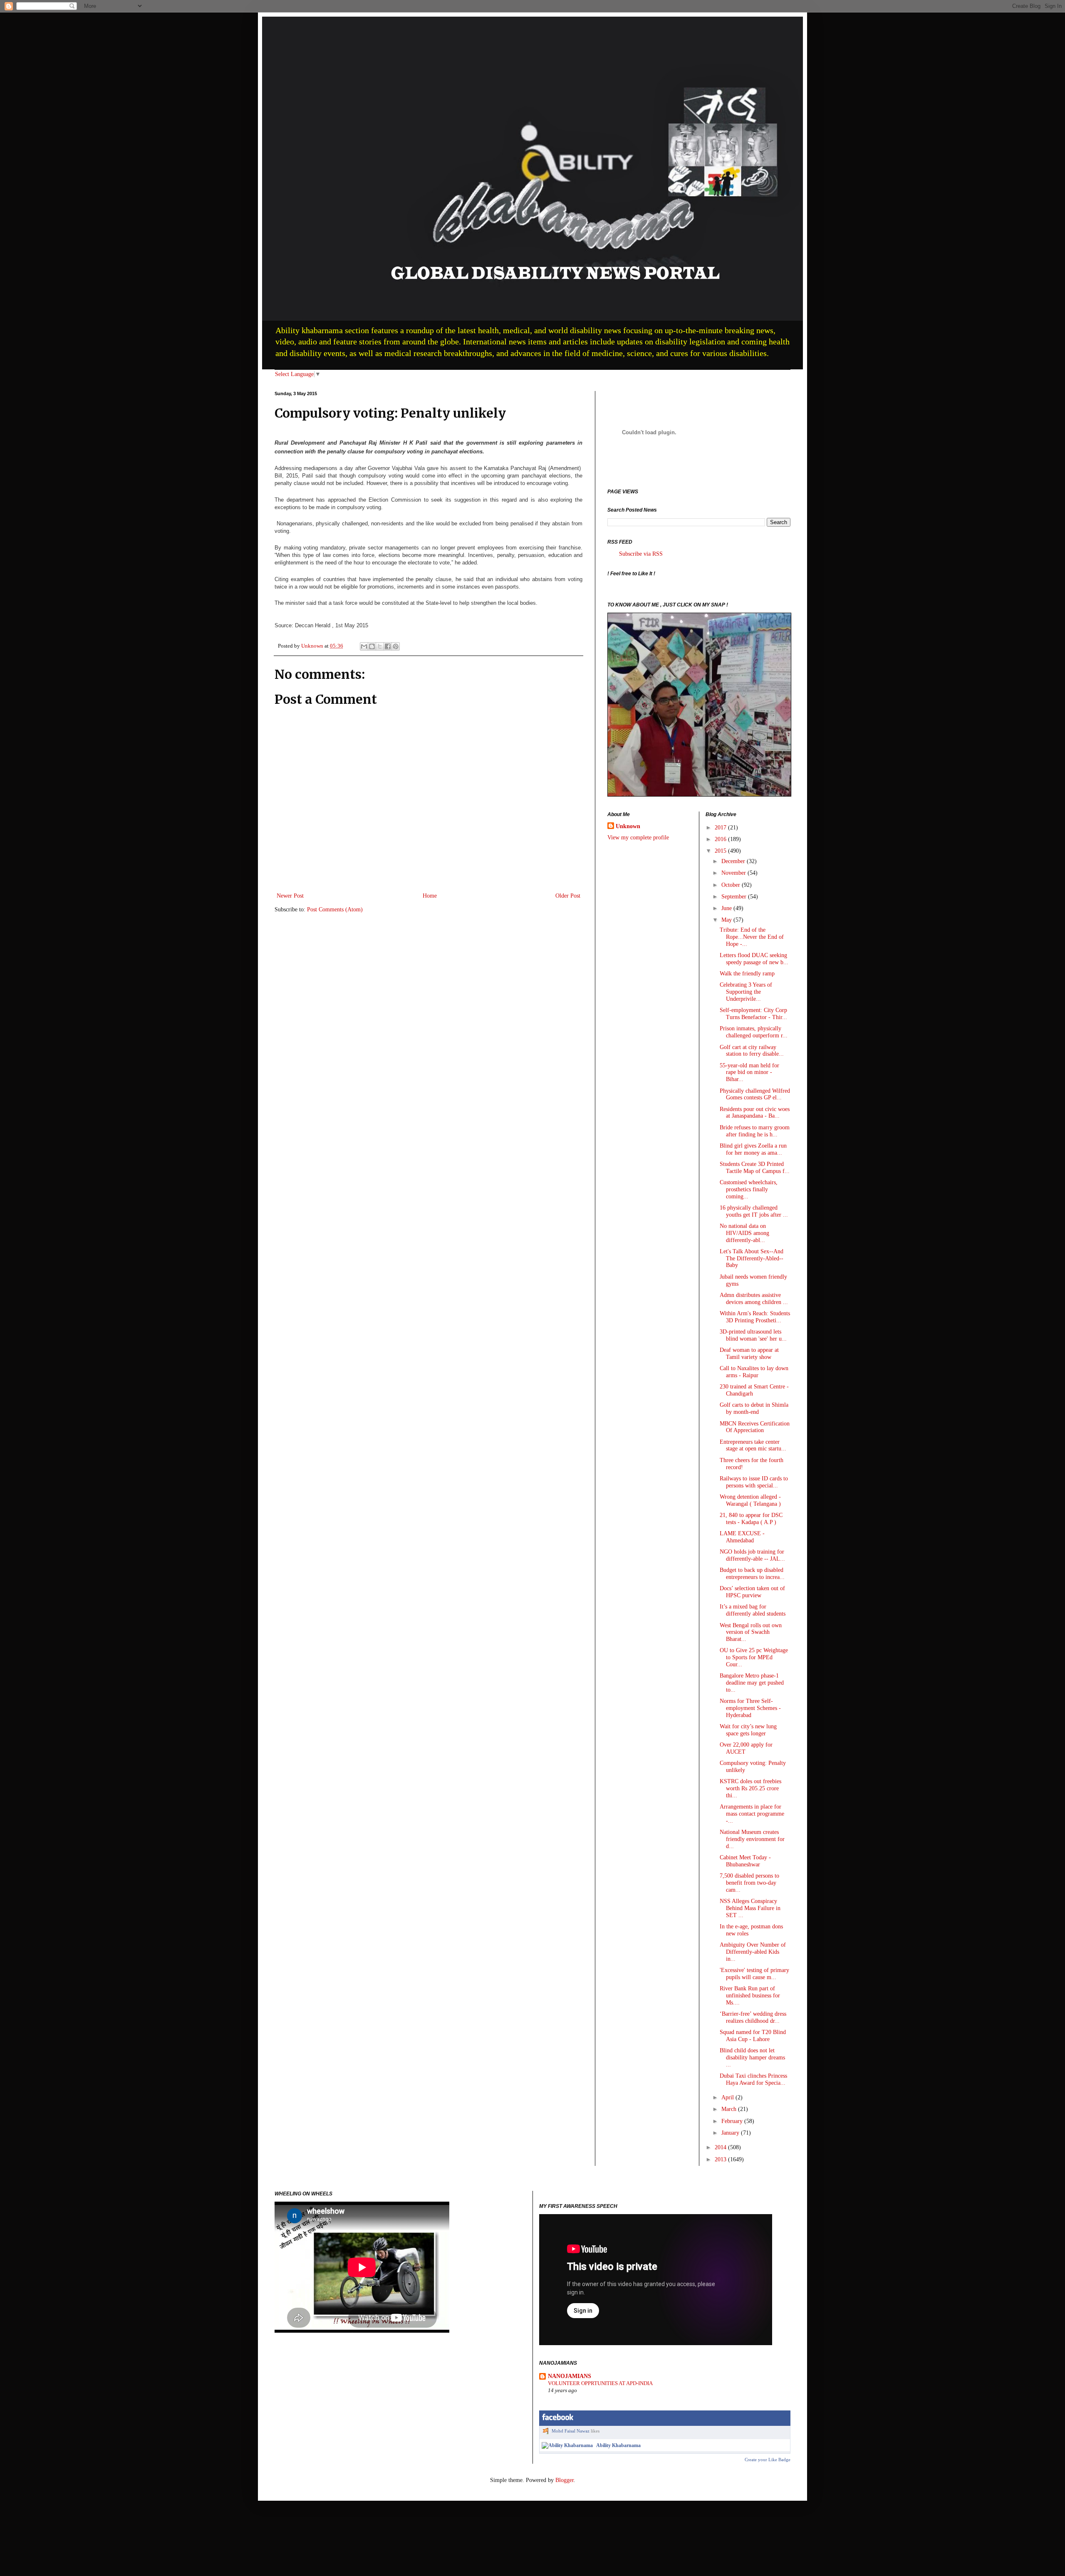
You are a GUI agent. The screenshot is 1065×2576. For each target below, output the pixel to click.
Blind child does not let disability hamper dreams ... (752, 2058)
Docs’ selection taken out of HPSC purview (752, 1592)
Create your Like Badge (768, 2460)
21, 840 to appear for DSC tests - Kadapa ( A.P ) (751, 1519)
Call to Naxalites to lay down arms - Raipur (754, 1372)
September (735, 897)
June (727, 908)
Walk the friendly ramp (747, 974)
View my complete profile (638, 838)
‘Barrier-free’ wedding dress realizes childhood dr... (753, 2017)
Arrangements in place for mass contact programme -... (752, 1814)
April (728, 2097)
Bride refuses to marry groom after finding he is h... (755, 1131)
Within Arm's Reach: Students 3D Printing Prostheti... (755, 1317)
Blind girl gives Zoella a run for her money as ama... (753, 1149)
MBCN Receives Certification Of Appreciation (755, 1427)
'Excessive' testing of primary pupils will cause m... (754, 1974)
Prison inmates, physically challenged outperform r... (754, 1032)
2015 (721, 851)
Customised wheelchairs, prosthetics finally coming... (749, 1189)
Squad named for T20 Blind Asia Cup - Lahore (753, 2036)
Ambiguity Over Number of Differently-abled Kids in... (753, 1952)
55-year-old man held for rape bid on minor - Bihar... (749, 1073)
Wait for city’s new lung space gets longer (748, 1730)
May (727, 920)
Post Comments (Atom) (335, 909)
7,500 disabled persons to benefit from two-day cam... (749, 1883)
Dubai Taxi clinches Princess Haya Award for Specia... (753, 2079)
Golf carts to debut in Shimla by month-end (754, 1408)
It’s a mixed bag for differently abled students (753, 1610)
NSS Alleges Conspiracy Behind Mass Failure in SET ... (750, 1908)
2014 (721, 2147)
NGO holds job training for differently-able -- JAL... (752, 1555)
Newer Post (290, 896)
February (733, 2121)
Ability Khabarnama (618, 2445)
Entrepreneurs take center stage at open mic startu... (753, 1445)
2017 (721, 828)
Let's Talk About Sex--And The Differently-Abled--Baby (752, 1258)
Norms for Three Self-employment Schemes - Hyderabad (750, 1708)
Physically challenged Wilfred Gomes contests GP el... (755, 1094)
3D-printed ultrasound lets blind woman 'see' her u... (753, 1335)
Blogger (565, 2480)
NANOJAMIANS (570, 2376)
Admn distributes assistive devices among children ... (754, 1299)
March (730, 2109)
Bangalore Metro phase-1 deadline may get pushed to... (752, 1683)
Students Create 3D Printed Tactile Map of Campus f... (755, 1168)
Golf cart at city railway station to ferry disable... (752, 1051)
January (731, 2133)
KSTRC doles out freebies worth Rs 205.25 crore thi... (750, 1788)
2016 (721, 839)
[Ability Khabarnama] (567, 2445)
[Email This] (364, 646)
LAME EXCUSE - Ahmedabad (742, 1537)
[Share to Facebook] (388, 646)
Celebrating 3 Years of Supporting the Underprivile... (746, 992)
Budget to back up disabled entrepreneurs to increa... (752, 1574)
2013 (721, 2159)
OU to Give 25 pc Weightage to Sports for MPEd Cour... (754, 1657)
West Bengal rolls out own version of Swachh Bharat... (751, 1632)
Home (430, 896)
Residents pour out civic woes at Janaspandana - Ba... (755, 1113)
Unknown (628, 826)
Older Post (568, 896)
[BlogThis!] (372, 646)
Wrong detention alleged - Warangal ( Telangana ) (750, 1500)
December (734, 861)
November (734, 873)
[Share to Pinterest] (396, 646)
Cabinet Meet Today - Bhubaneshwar (745, 1861)
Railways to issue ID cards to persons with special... (754, 1482)
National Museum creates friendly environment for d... (752, 1839)
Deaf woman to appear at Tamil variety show (749, 1354)
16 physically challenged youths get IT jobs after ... (754, 1211)
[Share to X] (380, 646)
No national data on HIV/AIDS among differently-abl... (744, 1233)
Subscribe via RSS (641, 554)
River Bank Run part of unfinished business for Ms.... (750, 1996)
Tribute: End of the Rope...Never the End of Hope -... (752, 937)
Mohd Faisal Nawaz (571, 2431)
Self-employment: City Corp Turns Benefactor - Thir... (753, 1014)
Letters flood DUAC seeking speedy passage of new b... (754, 959)
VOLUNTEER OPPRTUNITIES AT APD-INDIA (600, 2383)
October (732, 885)
